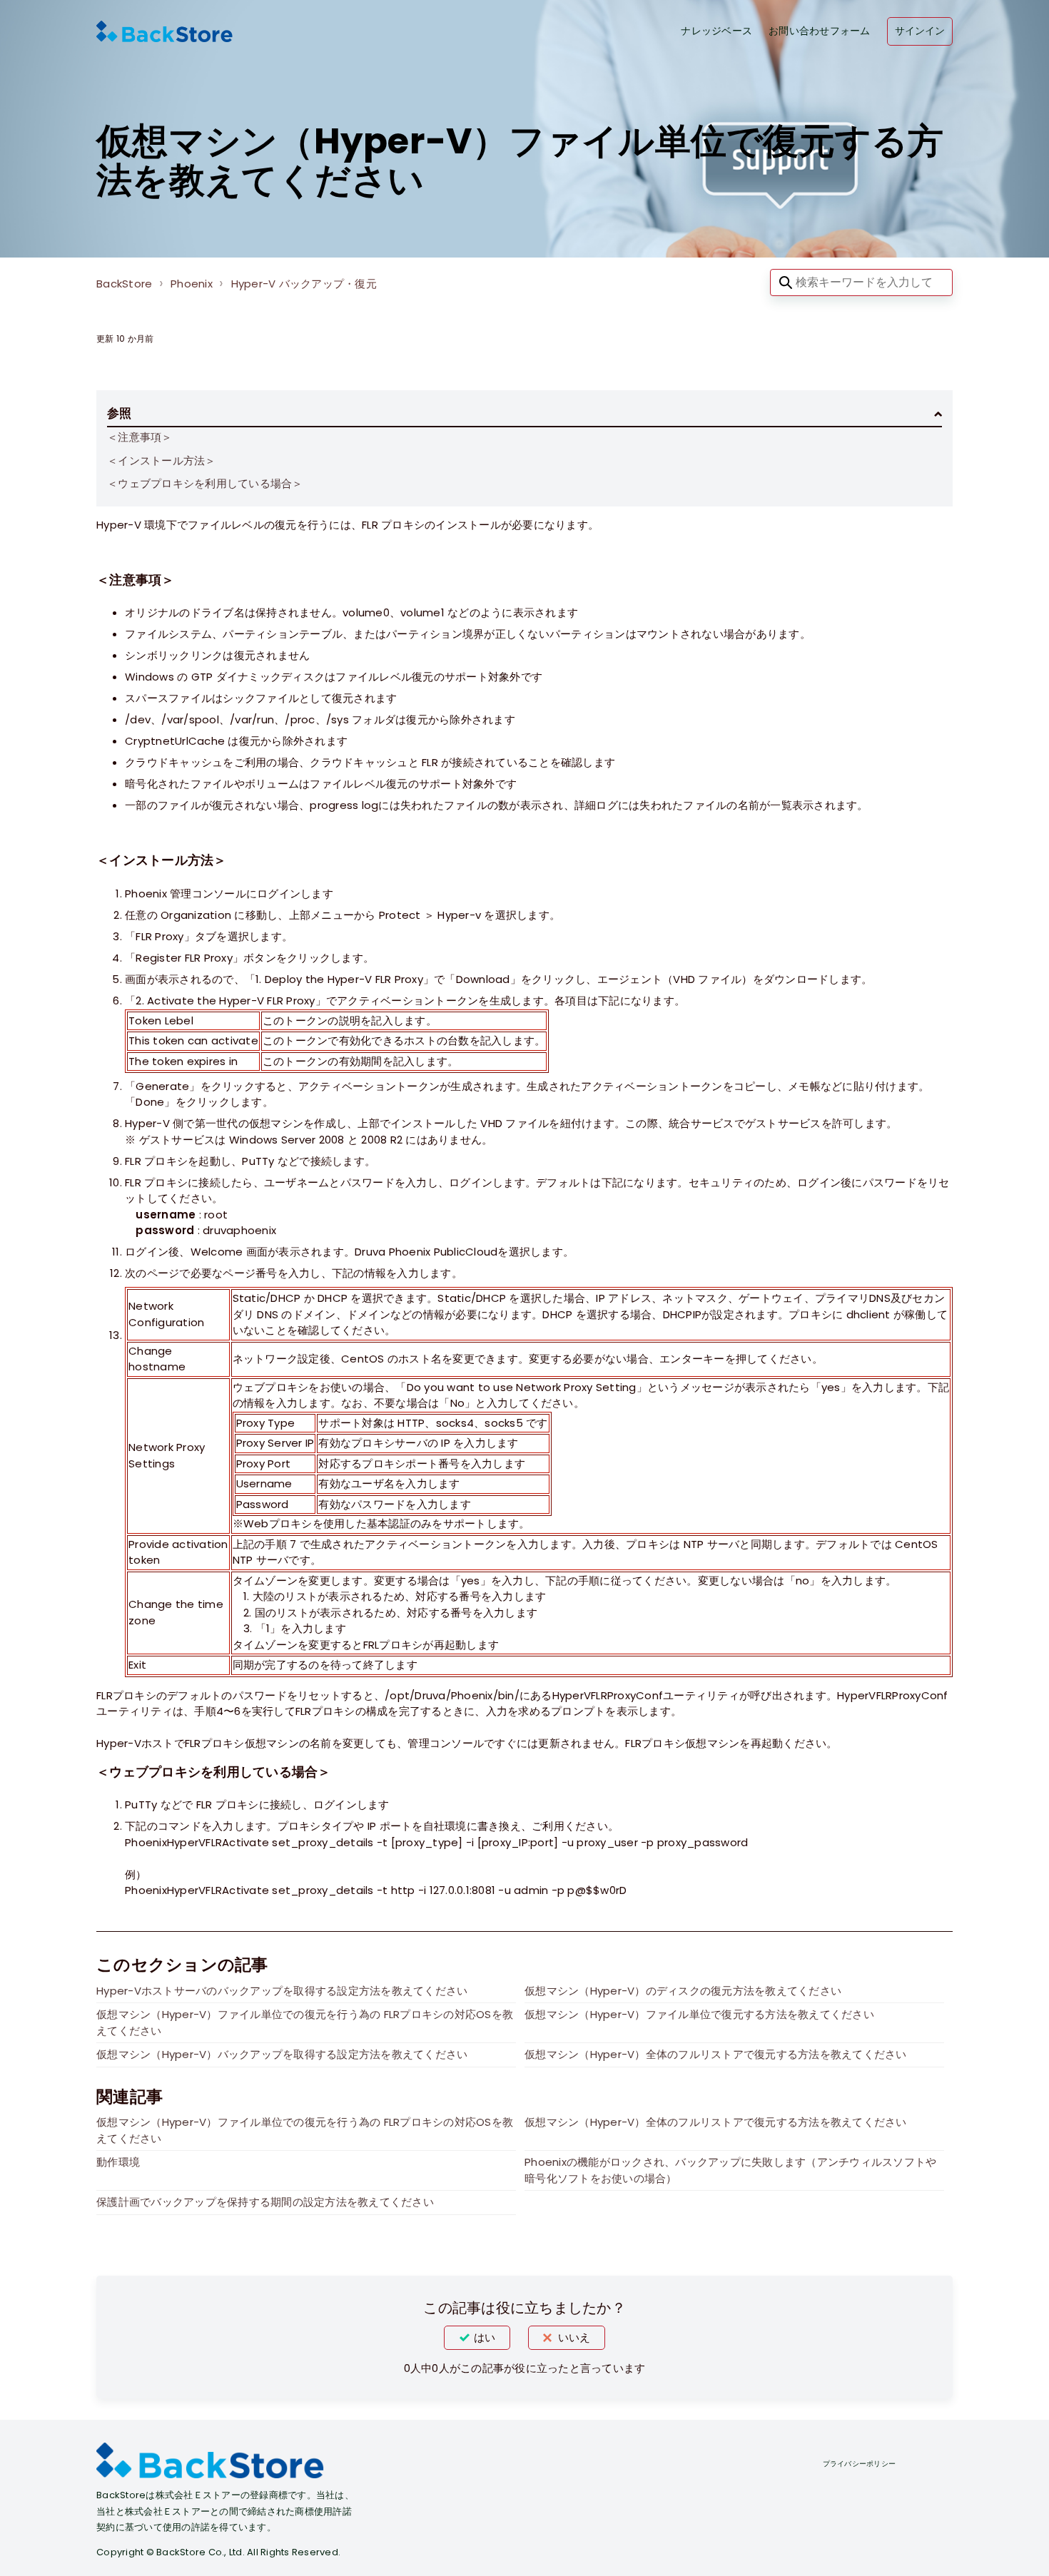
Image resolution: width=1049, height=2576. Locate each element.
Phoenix (192, 284)
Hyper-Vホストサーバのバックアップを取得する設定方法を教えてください (282, 1991)
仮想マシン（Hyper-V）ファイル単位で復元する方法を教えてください (699, 2014)
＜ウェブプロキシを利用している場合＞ (205, 483)
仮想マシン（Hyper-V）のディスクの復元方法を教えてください (683, 1991)
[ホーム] (164, 31)
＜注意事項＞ (140, 437)
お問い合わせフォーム (820, 31)
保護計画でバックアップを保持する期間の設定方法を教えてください (265, 2202)
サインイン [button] (920, 31)
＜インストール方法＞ (162, 460)
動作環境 (118, 2162)
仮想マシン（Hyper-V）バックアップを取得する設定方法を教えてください (282, 2054)
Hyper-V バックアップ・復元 (304, 284)
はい (485, 2337)
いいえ (574, 2337)
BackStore (124, 284)
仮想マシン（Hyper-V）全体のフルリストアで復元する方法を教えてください (716, 2054)
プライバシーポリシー (860, 2464)
